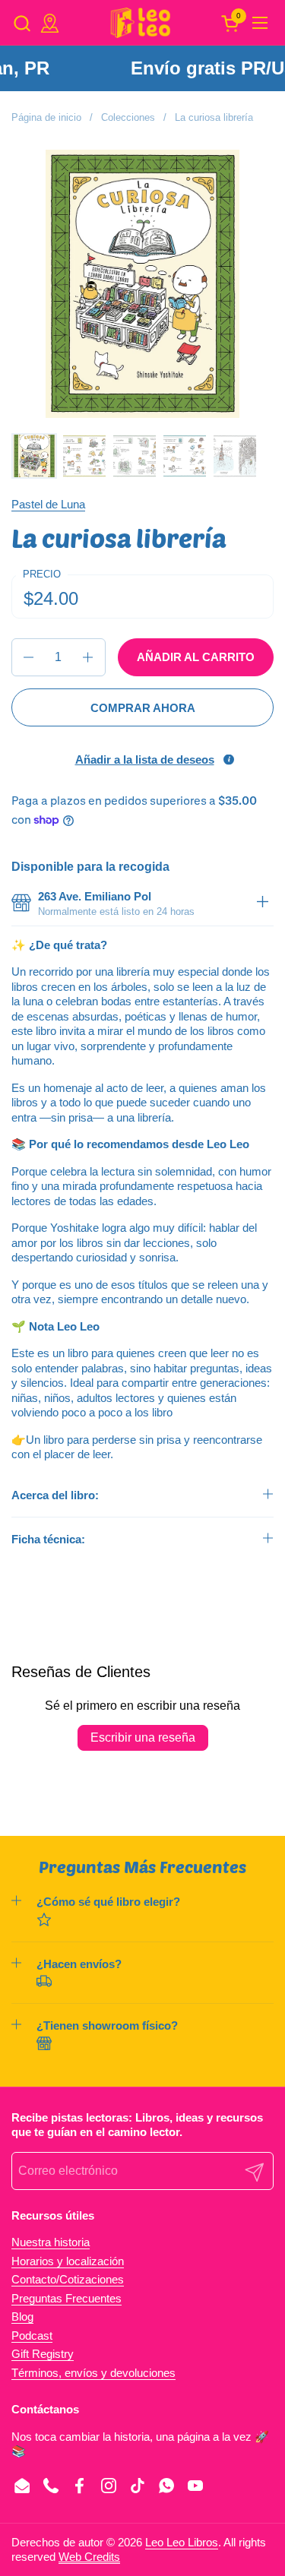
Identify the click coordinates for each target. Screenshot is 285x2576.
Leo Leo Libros (182, 2542)
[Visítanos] (50, 23)
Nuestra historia (51, 2242)
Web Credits (89, 2557)
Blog (22, 2317)
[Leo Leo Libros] (141, 23)
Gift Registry (43, 2354)
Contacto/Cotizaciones (68, 2279)
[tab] (262, 904)
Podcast (32, 2335)
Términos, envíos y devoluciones (93, 2373)
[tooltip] (229, 759)
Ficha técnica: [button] (48, 1539)
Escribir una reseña (143, 1737)
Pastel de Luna (48, 504)
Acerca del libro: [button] (55, 1495)
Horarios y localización (68, 2261)
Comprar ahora (143, 708)
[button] (22, 23)
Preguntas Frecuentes (66, 2298)
